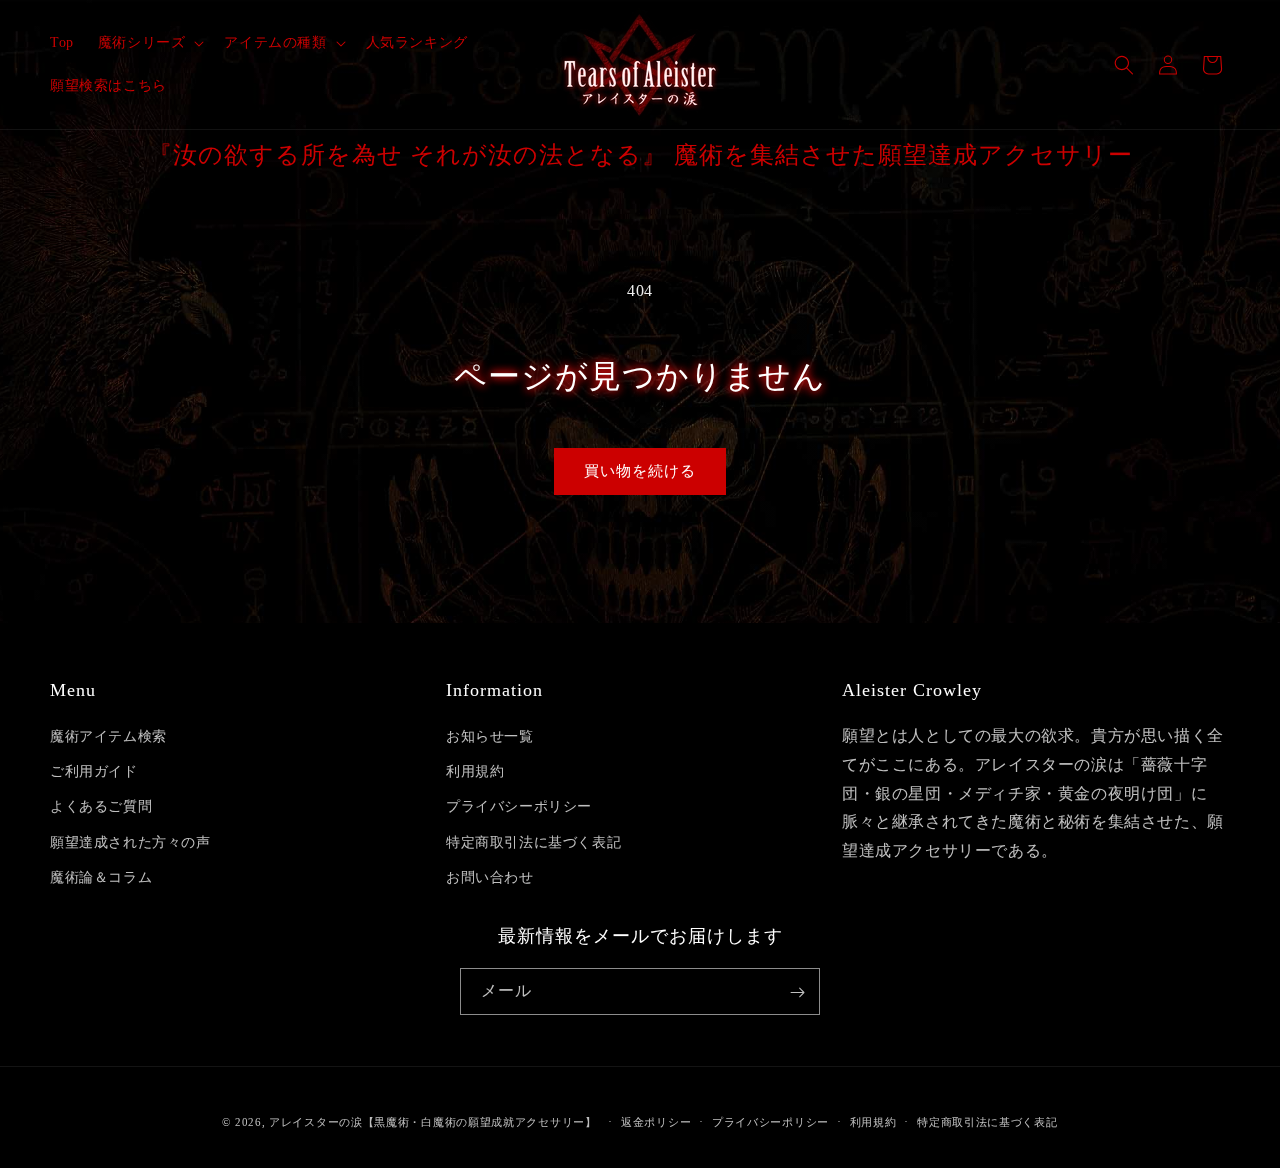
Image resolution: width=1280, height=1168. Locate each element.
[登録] (797, 992)
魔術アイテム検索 (108, 736)
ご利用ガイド (94, 771)
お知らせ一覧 (490, 736)
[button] (149, 43)
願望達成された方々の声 (130, 842)
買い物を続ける (640, 471)
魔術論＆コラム (101, 877)
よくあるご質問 (101, 807)
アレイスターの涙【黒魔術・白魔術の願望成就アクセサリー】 (433, 1122)
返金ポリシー (656, 1121)
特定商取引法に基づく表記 (533, 842)
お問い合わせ (490, 877)
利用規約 (475, 771)
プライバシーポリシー (519, 807)
